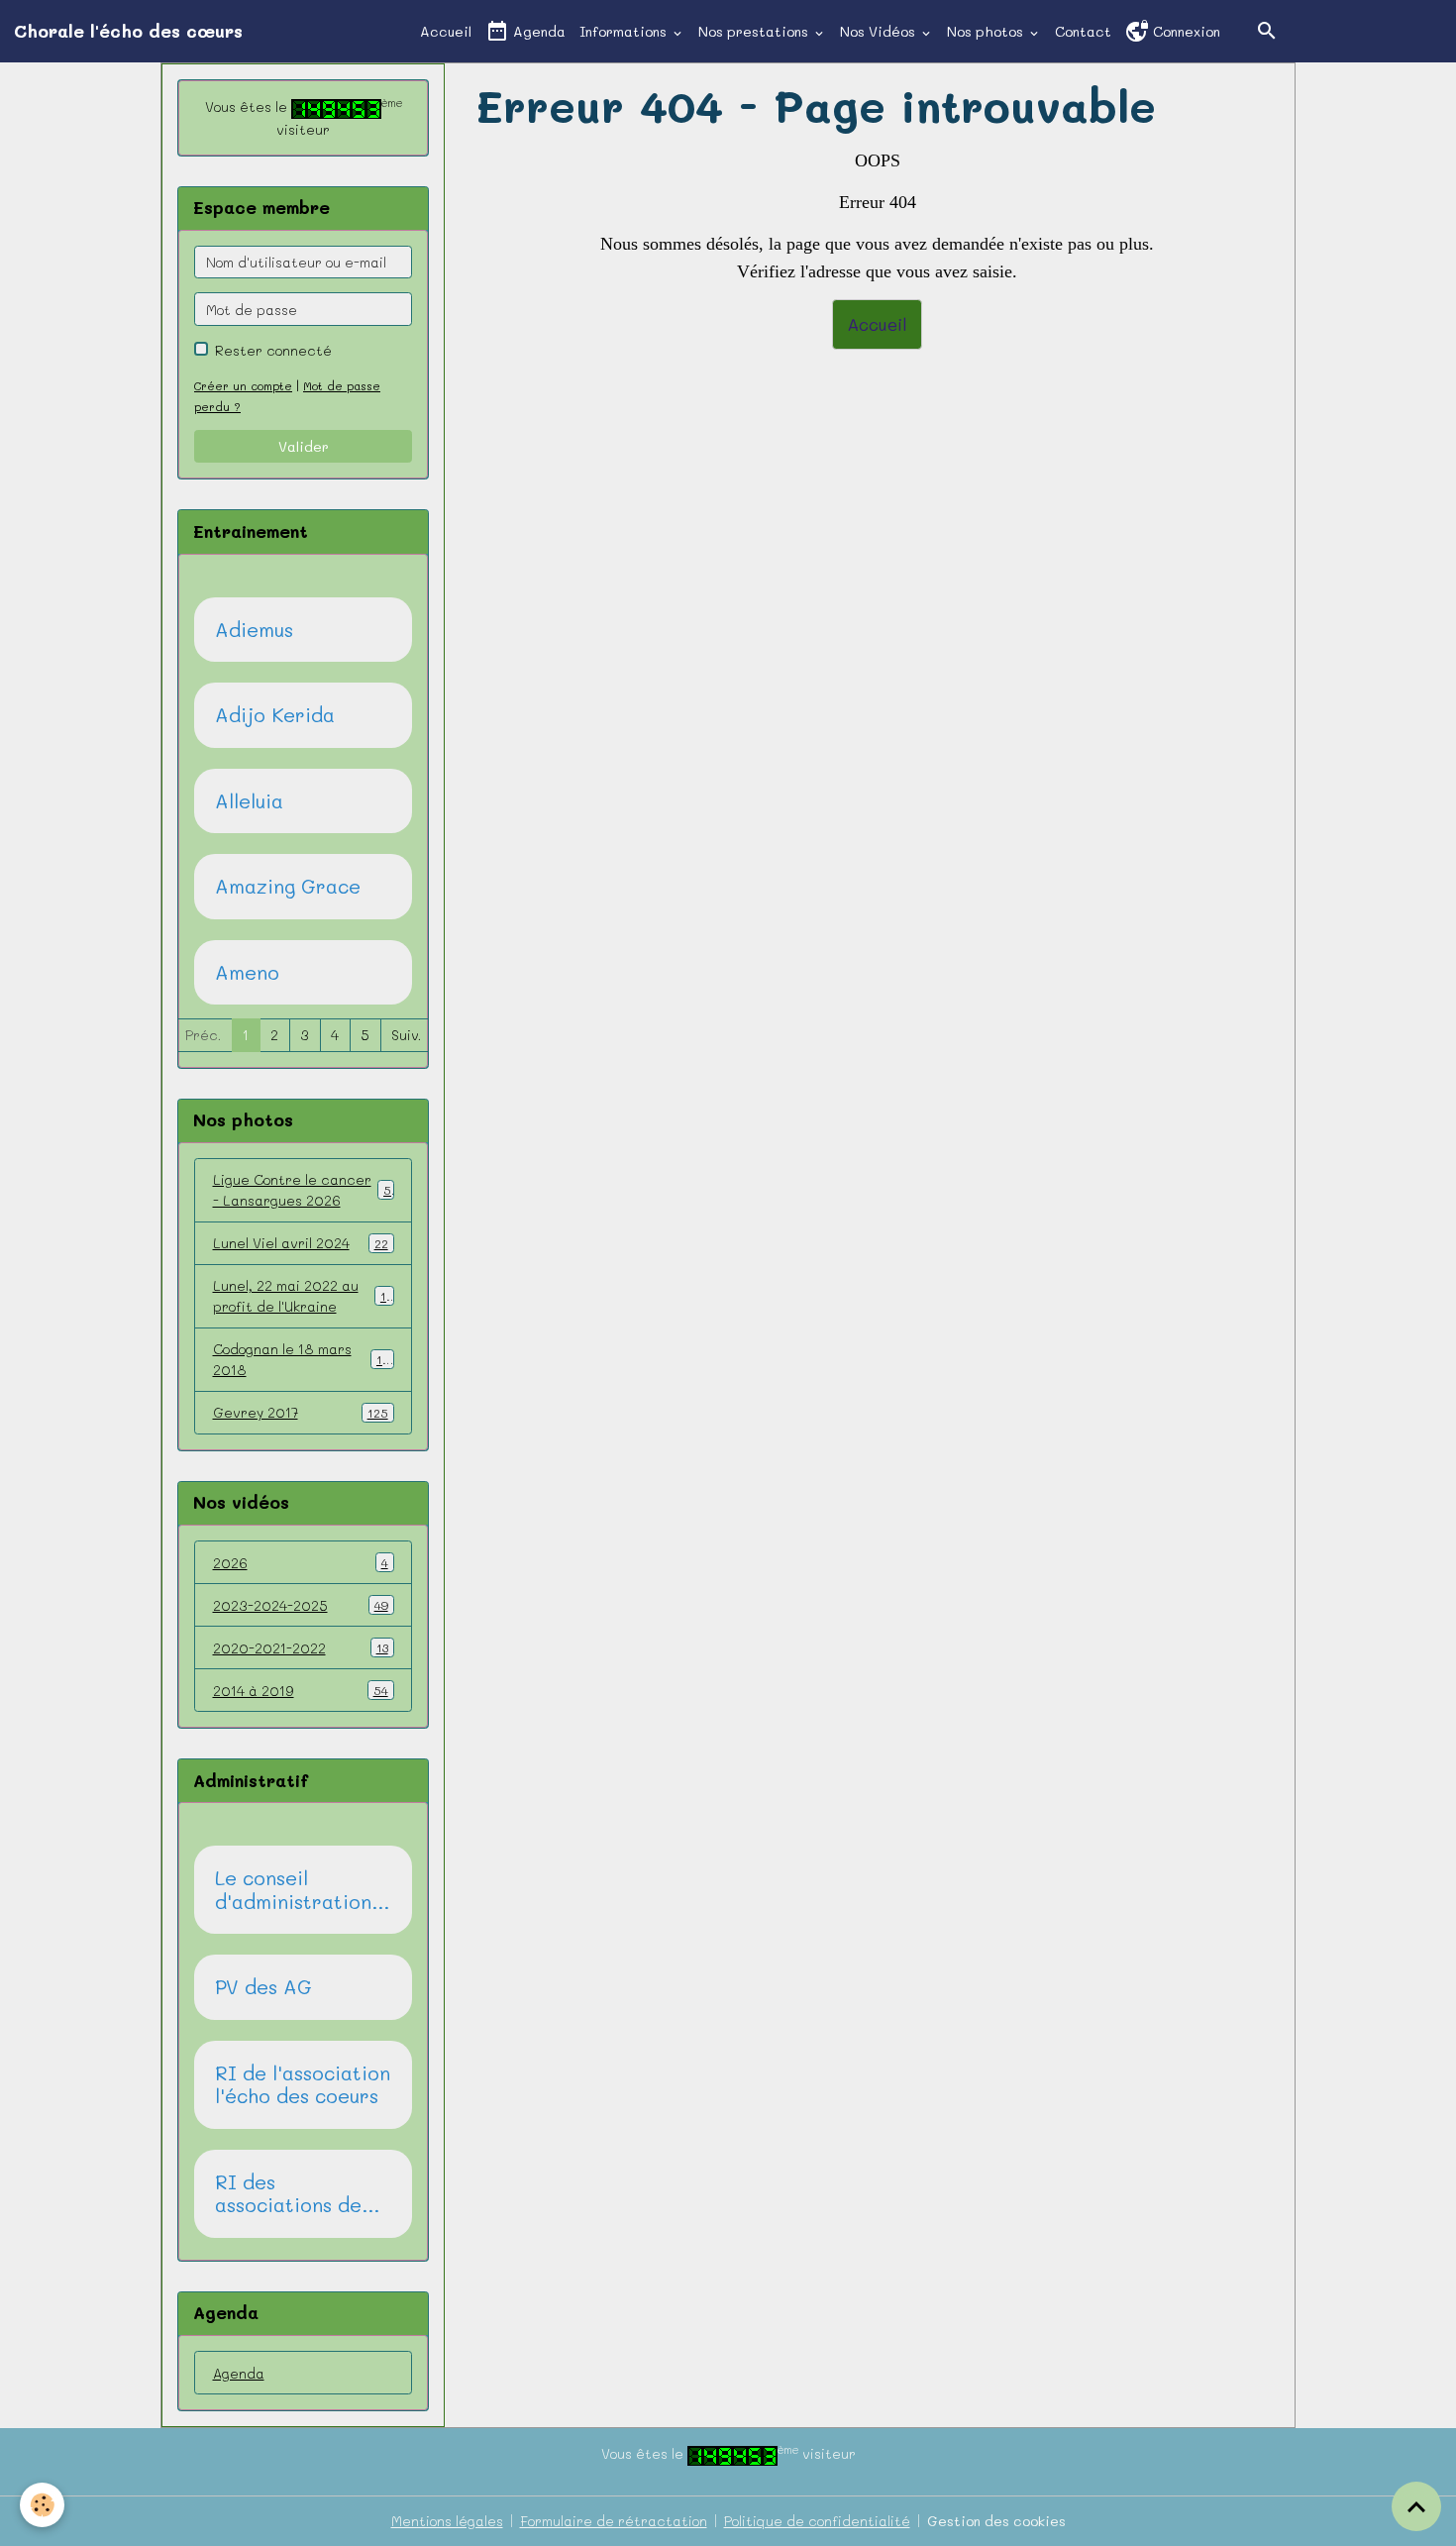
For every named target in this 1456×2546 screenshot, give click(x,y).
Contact (1083, 31)
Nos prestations (755, 31)
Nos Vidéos (880, 31)
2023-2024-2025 (301, 1605)
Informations (625, 31)
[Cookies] (42, 2505)
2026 (301, 1563)
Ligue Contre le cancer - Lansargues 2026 (303, 1190)
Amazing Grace (288, 887)
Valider (304, 446)
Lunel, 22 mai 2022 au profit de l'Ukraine (303, 1296)
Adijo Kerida (275, 715)
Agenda (537, 31)
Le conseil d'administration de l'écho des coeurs (293, 1890)
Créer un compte (243, 386)
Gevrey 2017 (301, 1412)
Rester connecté (273, 350)
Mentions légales (447, 2521)
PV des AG (263, 1987)
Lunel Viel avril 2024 (301, 1243)
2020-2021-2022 (301, 1648)
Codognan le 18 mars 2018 (301, 1359)
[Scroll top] (1416, 2506)
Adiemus (254, 630)
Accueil (446, 31)
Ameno (247, 973)
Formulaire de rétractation (614, 2521)
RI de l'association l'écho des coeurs (303, 2085)
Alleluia (249, 801)
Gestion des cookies (996, 2521)
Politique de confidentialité (817, 2521)
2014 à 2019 (301, 1691)
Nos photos (987, 31)
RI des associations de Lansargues (288, 2194)
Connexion (1185, 31)
